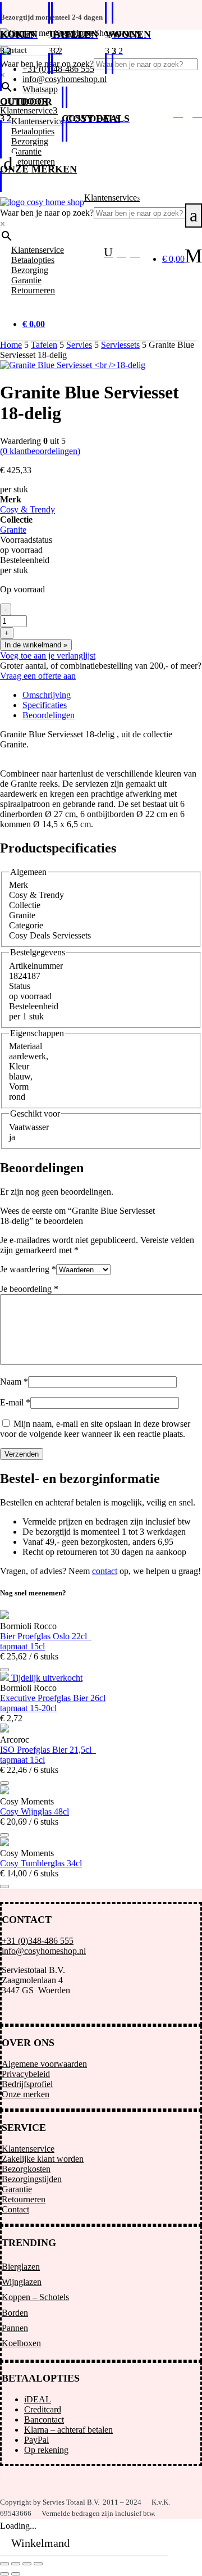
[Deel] (27, 2564)
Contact (15, 2209)
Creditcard (43, 2409)
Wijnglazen (22, 2282)
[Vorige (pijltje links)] (4, 2574)
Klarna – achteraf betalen (68, 2430)
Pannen (15, 2328)
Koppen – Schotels (35, 2297)
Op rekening (46, 2450)
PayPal (36, 2440)
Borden (15, 2313)
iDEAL (38, 2399)
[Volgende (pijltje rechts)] (16, 2574)
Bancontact (44, 2419)
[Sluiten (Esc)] (38, 2564)
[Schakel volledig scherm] (16, 2564)
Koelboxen (21, 2343)
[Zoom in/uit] (4, 2564)
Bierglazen (21, 2267)
